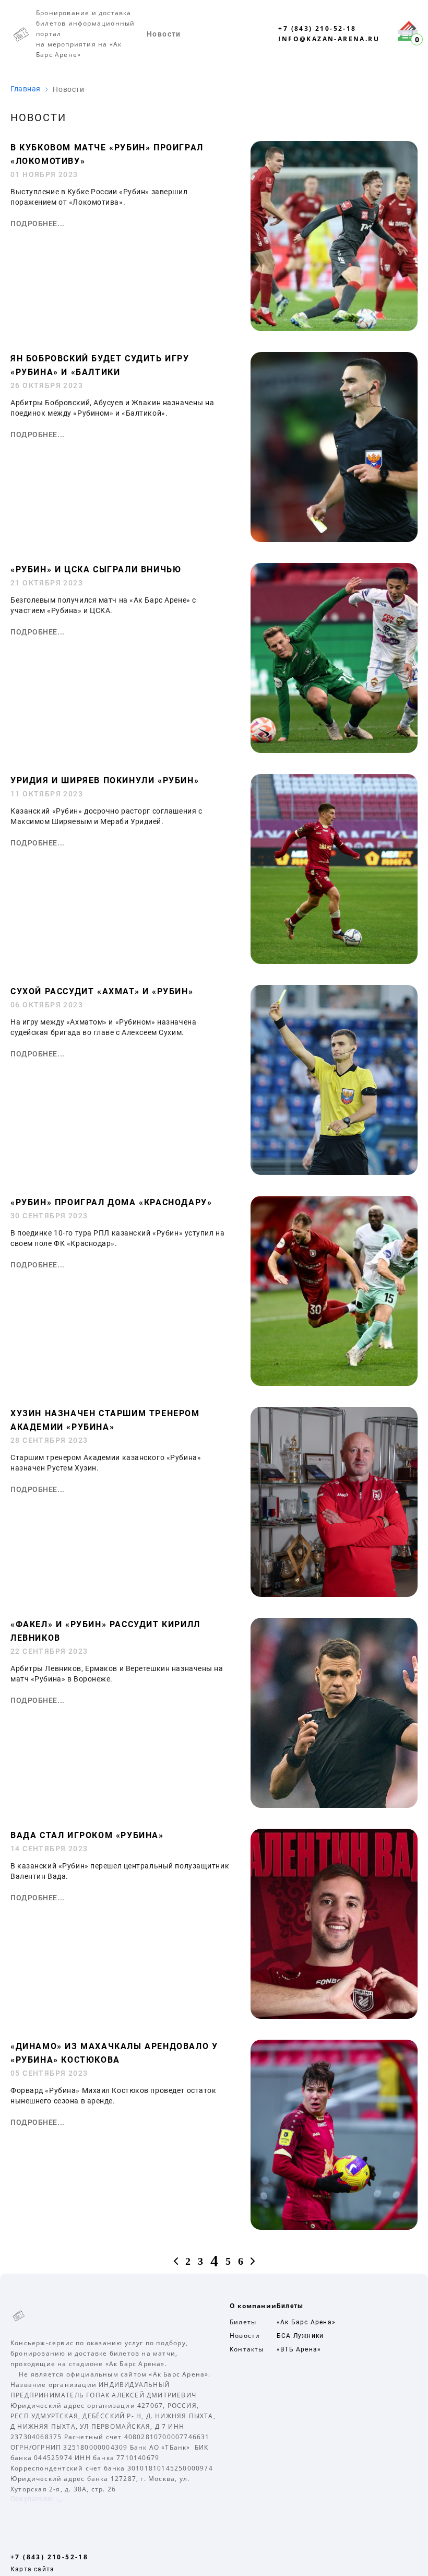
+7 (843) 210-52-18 (317, 28)
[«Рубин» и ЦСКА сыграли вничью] (334, 750)
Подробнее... (38, 224)
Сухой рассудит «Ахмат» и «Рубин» (102, 991)
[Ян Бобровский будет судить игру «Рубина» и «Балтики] (334, 539)
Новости (164, 34)
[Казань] (60, 2315)
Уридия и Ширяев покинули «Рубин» (105, 780)
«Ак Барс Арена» (306, 2322)
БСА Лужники (300, 2336)
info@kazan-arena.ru (329, 39)
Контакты (247, 2349)
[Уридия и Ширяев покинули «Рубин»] (334, 961)
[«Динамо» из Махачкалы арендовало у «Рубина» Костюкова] (334, 2227)
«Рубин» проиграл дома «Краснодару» (111, 1202)
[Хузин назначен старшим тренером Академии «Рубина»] (334, 1594)
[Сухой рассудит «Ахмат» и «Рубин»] (334, 1172)
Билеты (243, 2322)
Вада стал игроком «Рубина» (87, 1835)
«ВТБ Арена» (299, 2349)
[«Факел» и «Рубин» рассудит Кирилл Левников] (334, 1805)
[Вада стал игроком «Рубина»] (334, 2016)
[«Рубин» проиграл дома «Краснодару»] (334, 1383)
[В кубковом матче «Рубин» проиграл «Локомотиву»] (334, 328)
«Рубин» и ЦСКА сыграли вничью (96, 569)
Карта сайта (32, 2569)
